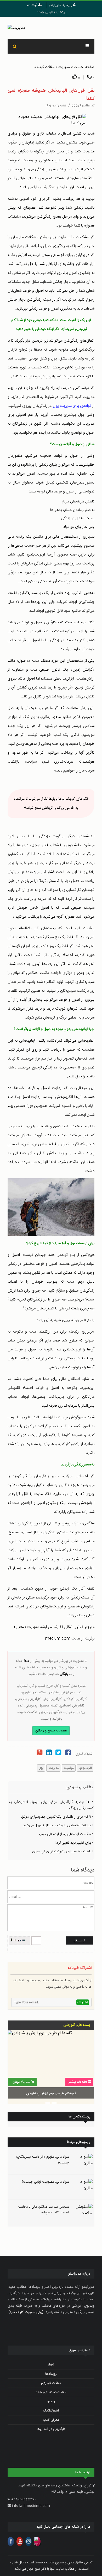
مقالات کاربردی (51, 2383)
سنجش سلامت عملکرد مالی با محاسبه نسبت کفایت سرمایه (44, 2210)
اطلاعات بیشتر (78, 2082)
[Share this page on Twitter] (58, 1753)
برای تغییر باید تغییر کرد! (74, 1843)
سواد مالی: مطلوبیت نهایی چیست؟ (45, 2182)
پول (41, 1768)
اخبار (51, 2365)
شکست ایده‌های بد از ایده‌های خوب (66, 1834)
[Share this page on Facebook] (68, 1753)
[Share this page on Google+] (39, 1753)
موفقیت (69, 1768)
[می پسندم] (75, 77)
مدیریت (64, 67)
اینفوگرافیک (51, 2411)
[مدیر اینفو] (51, 28)
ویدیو (51, 2402)
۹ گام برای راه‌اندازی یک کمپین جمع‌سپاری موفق (57, 1817)
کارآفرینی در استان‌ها (51, 2429)
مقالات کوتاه (46, 67)
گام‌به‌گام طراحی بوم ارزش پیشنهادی (51, 2094)
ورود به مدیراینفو (61, 5)
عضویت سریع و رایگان (51, 1731)
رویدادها (51, 2374)
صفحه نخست (84, 67)
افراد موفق (85, 1768)
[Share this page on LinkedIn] (49, 1753)
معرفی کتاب (51, 2420)
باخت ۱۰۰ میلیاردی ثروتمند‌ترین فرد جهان (62, 1852)
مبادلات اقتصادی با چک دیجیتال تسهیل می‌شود (58, 1826)
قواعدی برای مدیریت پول (72, 406)
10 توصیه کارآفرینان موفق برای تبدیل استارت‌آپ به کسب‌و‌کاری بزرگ (51, 1805)
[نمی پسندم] (89, 77)
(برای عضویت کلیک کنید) (26, 2312)
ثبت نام (32, 5)
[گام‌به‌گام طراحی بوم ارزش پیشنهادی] (51, 2065)
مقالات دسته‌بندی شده (51, 2392)
